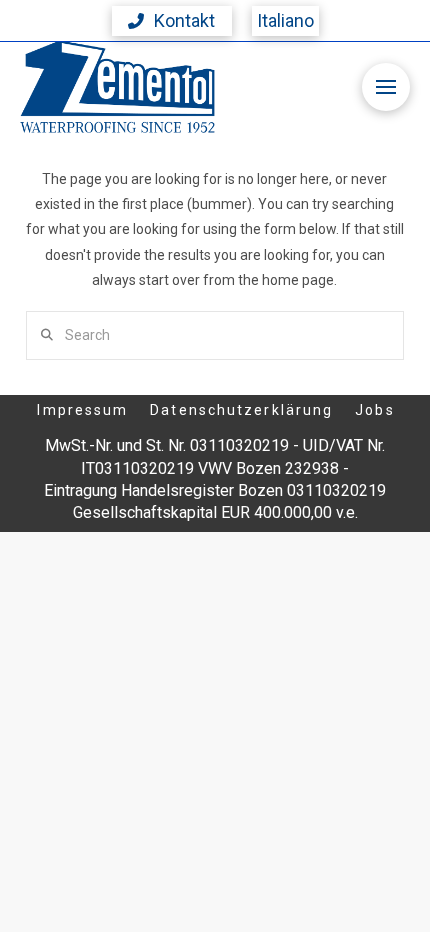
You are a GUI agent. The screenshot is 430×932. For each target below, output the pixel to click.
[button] (172, 21)
